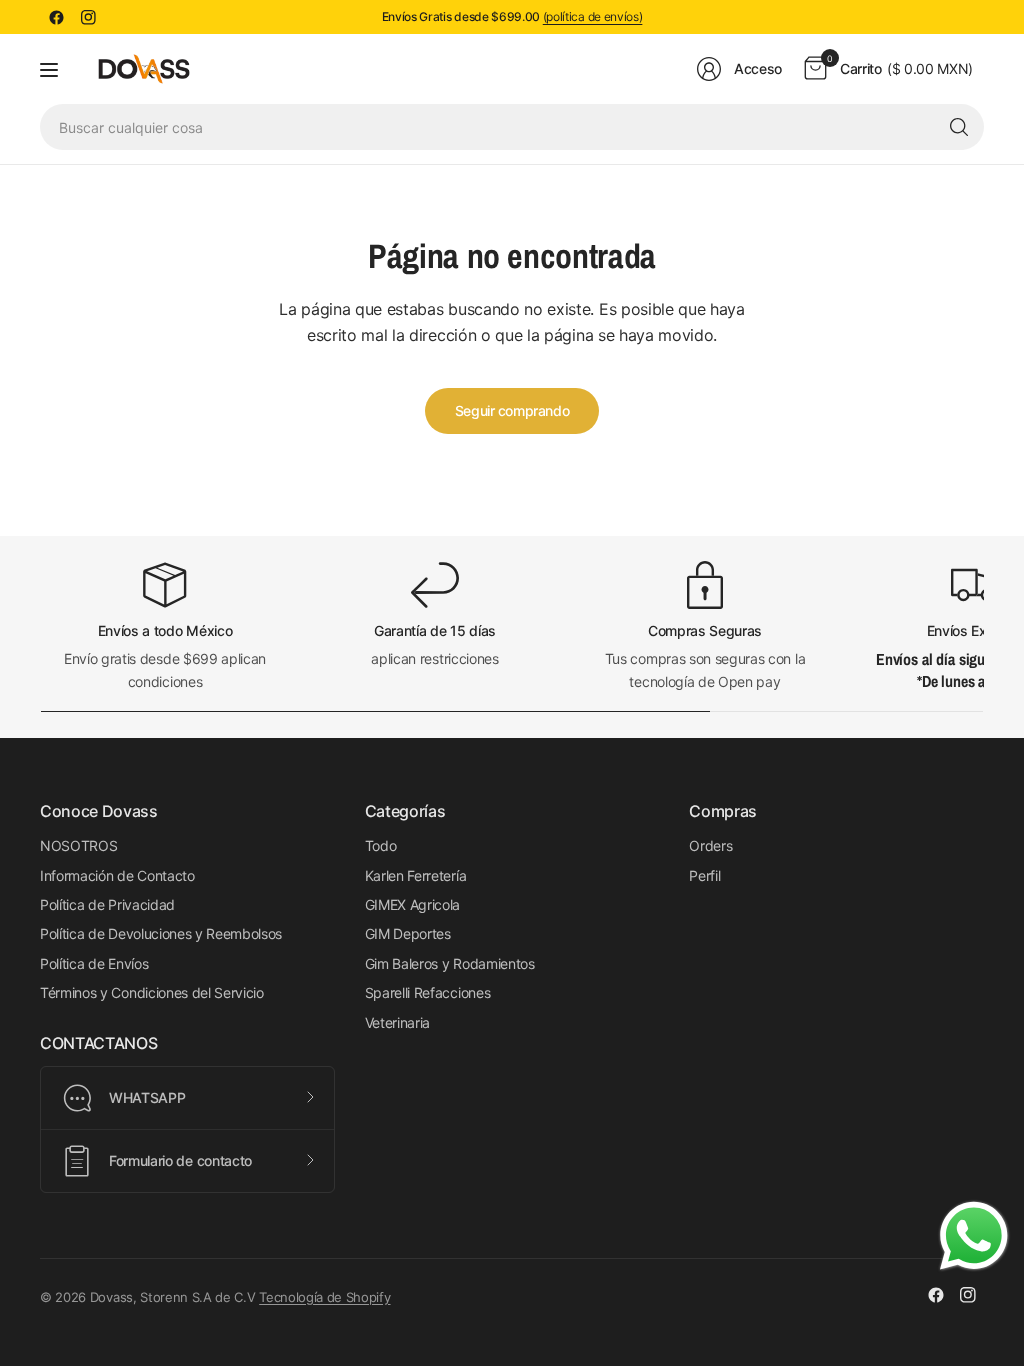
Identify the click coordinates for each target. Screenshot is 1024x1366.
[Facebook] (56, 17)
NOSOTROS (78, 845)
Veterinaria (397, 1022)
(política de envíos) (593, 16)
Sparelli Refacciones (428, 992)
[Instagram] (88, 17)
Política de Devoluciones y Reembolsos (161, 933)
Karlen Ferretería (416, 875)
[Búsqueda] (959, 127)
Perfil (704, 875)
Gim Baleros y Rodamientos (450, 963)
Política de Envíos (94, 963)
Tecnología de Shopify (324, 1297)
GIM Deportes (408, 933)
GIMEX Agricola (413, 904)
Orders (710, 845)
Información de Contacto (117, 875)
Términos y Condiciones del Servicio (152, 992)
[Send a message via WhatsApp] (974, 1236)
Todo (381, 845)
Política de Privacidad (107, 904)
